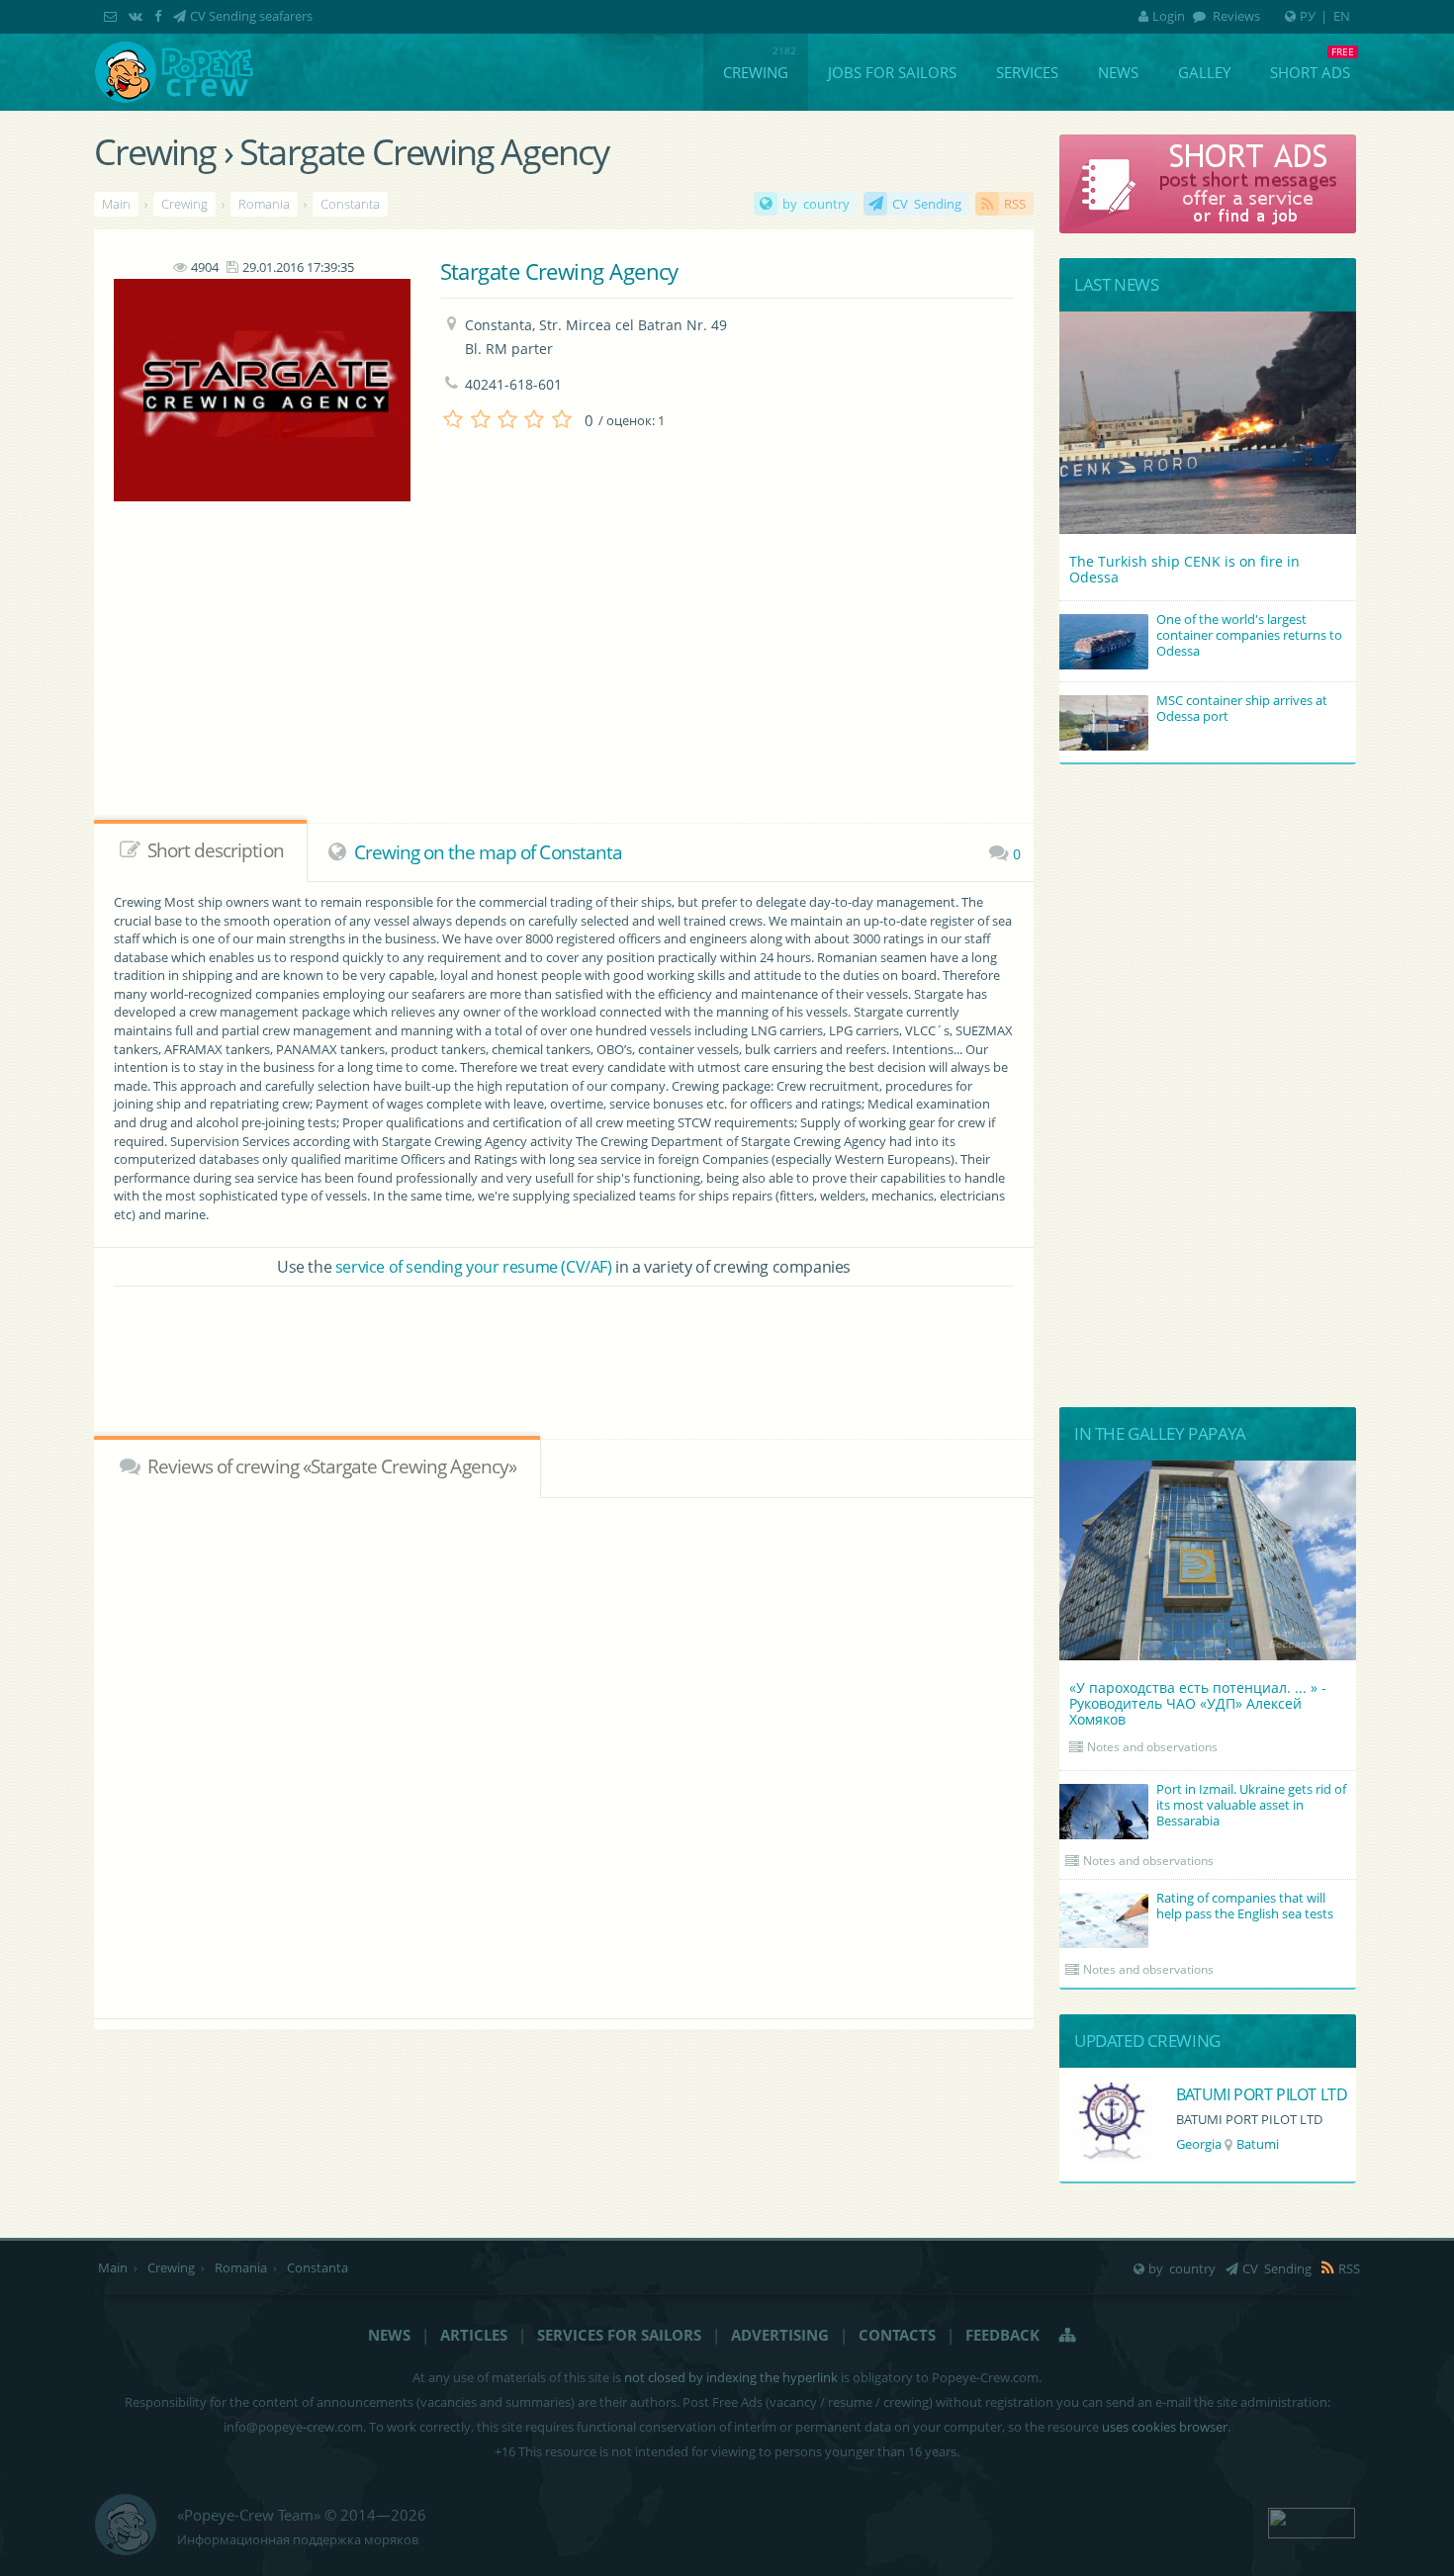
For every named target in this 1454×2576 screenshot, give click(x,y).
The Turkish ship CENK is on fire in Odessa (1184, 569)
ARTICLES (474, 2335)
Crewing (756, 72)
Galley (1204, 72)
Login (1169, 16)
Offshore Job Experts (1249, 2094)
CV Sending (927, 204)
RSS (1015, 204)
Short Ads (1310, 72)
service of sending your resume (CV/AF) (474, 1267)
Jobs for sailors (892, 72)
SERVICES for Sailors (619, 2335)
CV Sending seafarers (251, 16)
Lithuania (1204, 2144)
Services (1027, 72)
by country (816, 204)
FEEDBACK (1002, 2335)
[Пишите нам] (112, 16)
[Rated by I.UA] (1312, 2521)
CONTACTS (897, 2335)
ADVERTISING (780, 2335)
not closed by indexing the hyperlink (731, 2377)
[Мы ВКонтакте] (137, 16)
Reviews (1235, 16)
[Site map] (1068, 2335)
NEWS (389, 2335)
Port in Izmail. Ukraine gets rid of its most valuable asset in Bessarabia (1251, 1805)
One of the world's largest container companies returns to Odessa (1249, 635)
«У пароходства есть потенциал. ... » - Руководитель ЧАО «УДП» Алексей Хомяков (1198, 1703)
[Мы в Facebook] (160, 16)
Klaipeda (1272, 2144)
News (1118, 72)
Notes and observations (1152, 1747)
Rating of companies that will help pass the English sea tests (1245, 1906)
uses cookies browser (1165, 2427)
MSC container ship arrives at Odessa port (1242, 708)
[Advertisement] (520, 688)
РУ (1308, 16)
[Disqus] (564, 1755)
